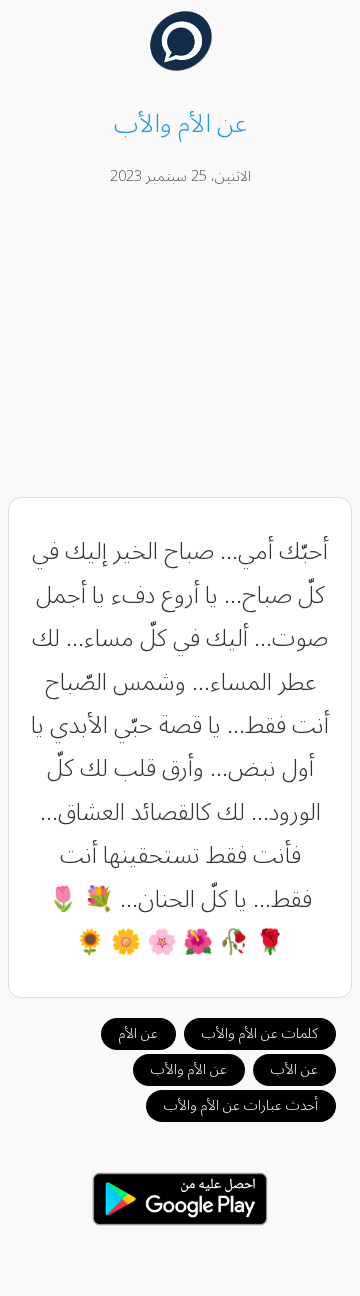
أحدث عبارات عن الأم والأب (241, 1105)
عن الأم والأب (189, 1069)
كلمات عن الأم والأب (260, 1033)
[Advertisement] (180, 345)
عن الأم (138, 1033)
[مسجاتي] (180, 66)
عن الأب (294, 1069)
